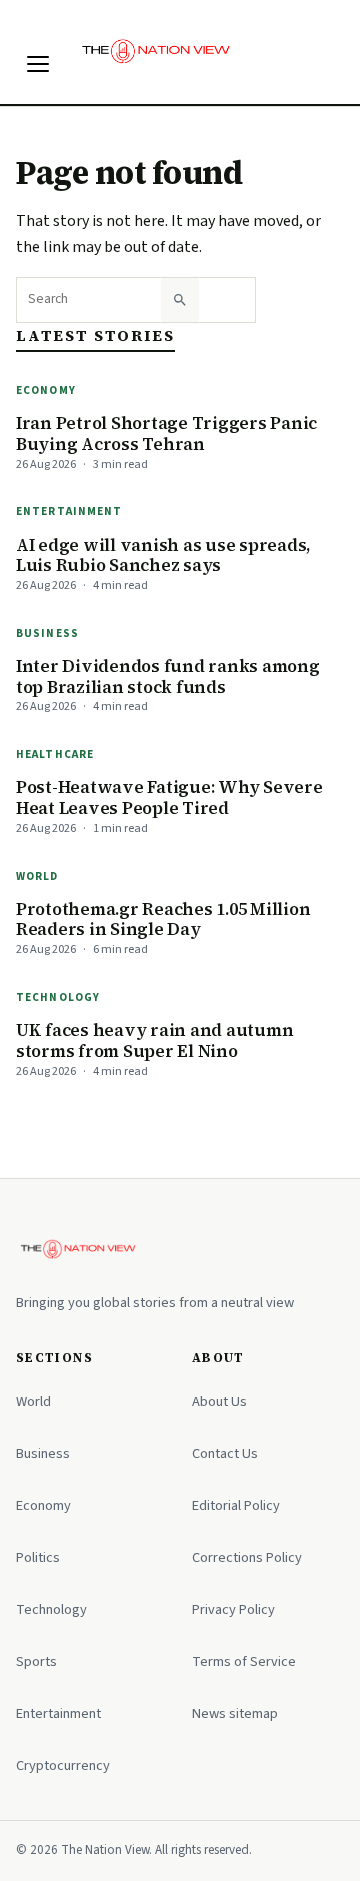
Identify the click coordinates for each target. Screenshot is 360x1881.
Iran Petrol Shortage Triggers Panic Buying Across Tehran (166, 433)
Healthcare (55, 754)
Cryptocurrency (63, 1765)
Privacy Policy (233, 1609)
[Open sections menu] (38, 64)
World (37, 876)
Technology (58, 997)
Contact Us (225, 1453)
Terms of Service (244, 1661)
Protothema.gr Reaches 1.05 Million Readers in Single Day (163, 919)
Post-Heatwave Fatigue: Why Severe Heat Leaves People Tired (169, 797)
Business (47, 633)
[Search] (180, 300)
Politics (38, 1557)
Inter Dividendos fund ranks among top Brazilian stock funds (168, 676)
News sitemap (235, 1713)
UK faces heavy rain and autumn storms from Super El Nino (154, 1040)
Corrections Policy (247, 1557)
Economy (46, 390)
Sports (36, 1661)
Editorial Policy (236, 1505)
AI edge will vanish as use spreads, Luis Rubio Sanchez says (163, 555)
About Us (219, 1401)
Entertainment (69, 511)
